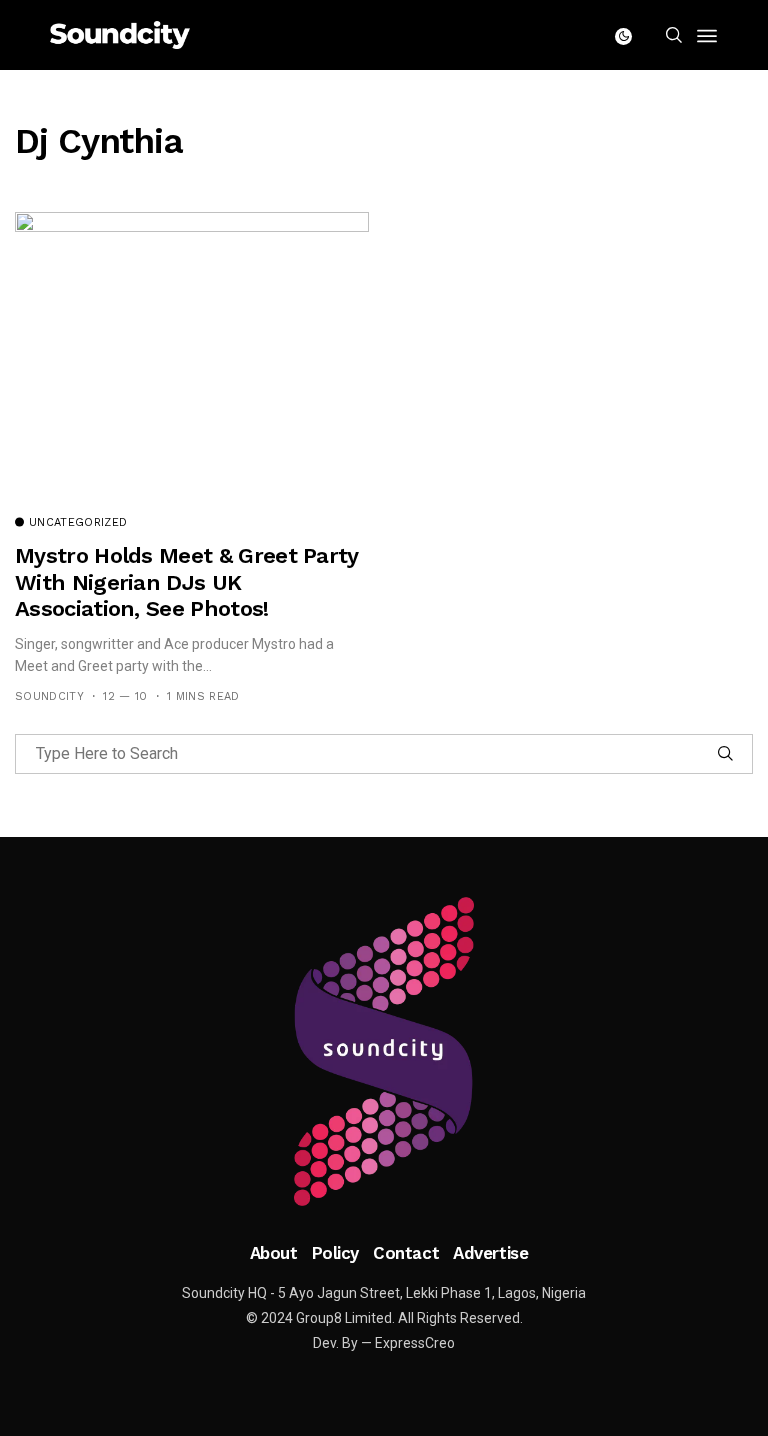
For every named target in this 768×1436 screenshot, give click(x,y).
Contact (406, 1253)
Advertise (490, 1253)
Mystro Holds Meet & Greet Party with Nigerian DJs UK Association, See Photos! (186, 582)
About (274, 1253)
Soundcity (49, 696)
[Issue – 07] (384, 1052)
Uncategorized (78, 523)
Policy (335, 1253)
